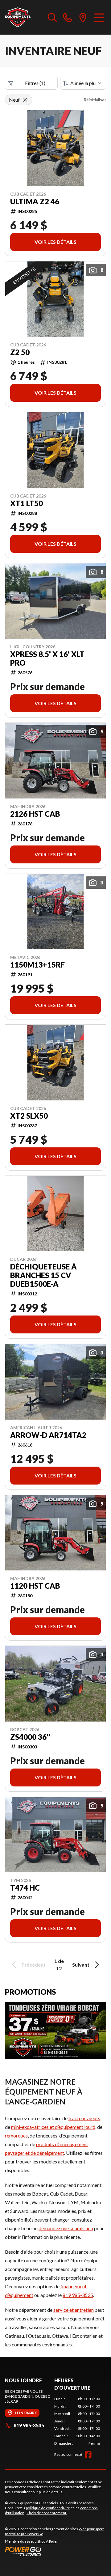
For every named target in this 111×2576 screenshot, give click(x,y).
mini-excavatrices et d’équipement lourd (53, 2127)
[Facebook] (88, 2455)
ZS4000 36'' (30, 1737)
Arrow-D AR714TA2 (48, 1435)
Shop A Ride (47, 2541)
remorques (16, 2135)
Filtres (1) (35, 83)
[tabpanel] (77, 2421)
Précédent (34, 1965)
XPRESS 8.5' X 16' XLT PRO (47, 659)
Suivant (81, 1965)
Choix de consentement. (47, 2513)
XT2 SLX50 (29, 1116)
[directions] (83, 17)
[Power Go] (55, 2551)
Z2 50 (20, 352)
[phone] (68, 17)
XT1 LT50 (27, 503)
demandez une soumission (66, 2228)
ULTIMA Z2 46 (35, 201)
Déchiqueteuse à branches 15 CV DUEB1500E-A (43, 1275)
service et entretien (74, 2310)
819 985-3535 (78, 2295)
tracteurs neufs (84, 2118)
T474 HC (25, 1888)
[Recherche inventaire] (52, 17)
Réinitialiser (95, 100)
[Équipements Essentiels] (18, 17)
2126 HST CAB (35, 814)
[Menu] (99, 17)
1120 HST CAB (35, 1586)
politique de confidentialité (48, 2508)
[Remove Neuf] (25, 100)
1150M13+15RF (37, 965)
